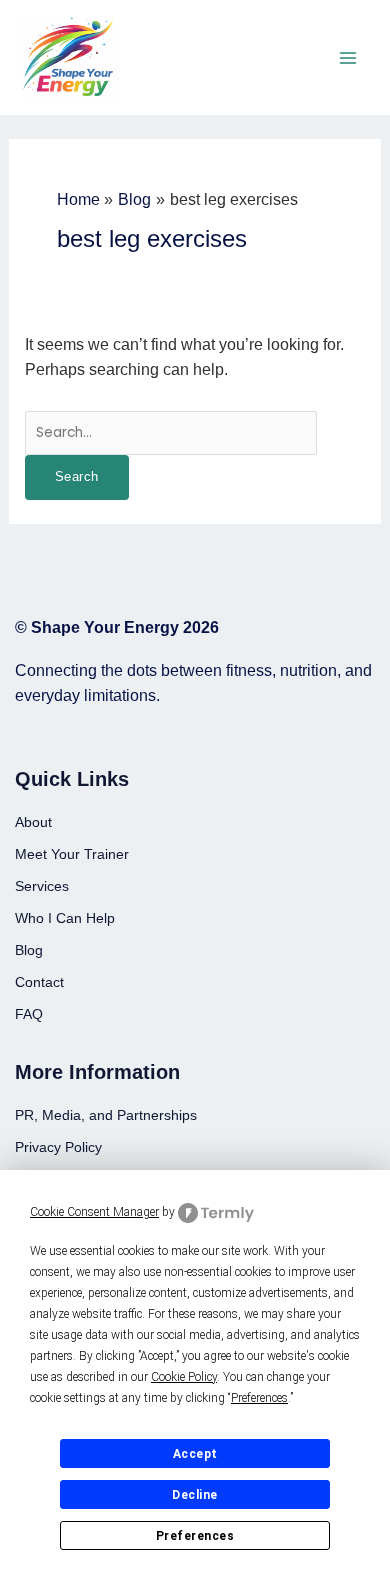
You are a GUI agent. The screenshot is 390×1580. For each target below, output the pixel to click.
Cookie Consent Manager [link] (94, 1212)
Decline (195, 1495)
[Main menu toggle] (348, 58)
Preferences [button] (259, 1398)
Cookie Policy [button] (184, 1377)
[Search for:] (171, 431)
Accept (195, 1454)
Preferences (195, 1536)
